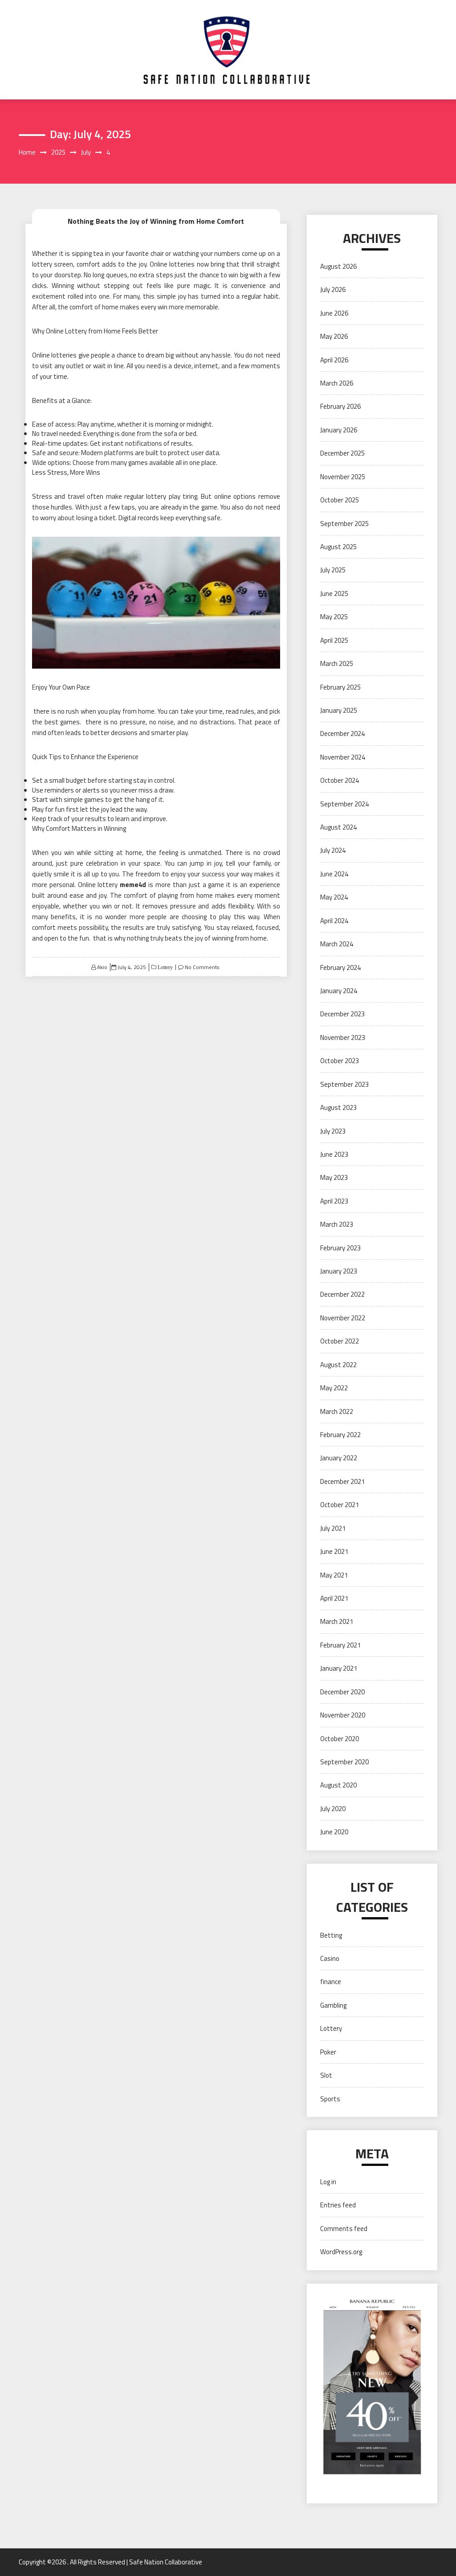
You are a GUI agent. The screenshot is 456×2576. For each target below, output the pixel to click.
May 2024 (334, 897)
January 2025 (339, 710)
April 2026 (334, 360)
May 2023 (334, 1177)
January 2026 (339, 430)
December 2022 (342, 1294)
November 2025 (343, 477)
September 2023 (344, 1084)
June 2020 (334, 1832)
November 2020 (343, 1715)
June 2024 (334, 874)
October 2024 (340, 780)
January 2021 (339, 1668)
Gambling (333, 2005)
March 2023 (337, 1224)
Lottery (165, 967)
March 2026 (337, 383)
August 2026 (338, 266)
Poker (328, 2052)
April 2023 (334, 1201)
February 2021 (340, 1645)
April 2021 (334, 1598)
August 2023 (338, 1107)
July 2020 (333, 1809)
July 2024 (333, 850)
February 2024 (340, 968)
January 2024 (339, 991)
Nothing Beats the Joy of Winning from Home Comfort (156, 221)
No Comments (202, 967)
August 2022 (338, 1365)
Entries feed (338, 2205)
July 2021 (333, 1528)
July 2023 (333, 1131)
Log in (328, 2182)
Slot (326, 2075)
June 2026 (334, 313)
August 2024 (338, 827)
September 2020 (344, 1762)
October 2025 (340, 500)
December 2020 (342, 1692)
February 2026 (340, 406)
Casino (330, 1958)
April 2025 (334, 640)
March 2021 (337, 1621)
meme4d (133, 885)
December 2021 (342, 1481)
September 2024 (344, 804)
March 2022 (337, 1411)
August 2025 (338, 547)
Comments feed (344, 2229)
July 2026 (333, 290)
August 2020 (338, 1785)
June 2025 (334, 594)
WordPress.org (341, 2252)
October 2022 (340, 1341)
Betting (331, 1935)
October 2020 (340, 1739)
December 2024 (342, 733)
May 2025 (334, 617)
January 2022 (339, 1458)
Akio (102, 967)
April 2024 (334, 921)
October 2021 (340, 1505)
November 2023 (343, 1037)
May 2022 (334, 1388)
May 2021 (334, 1575)
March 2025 (337, 664)
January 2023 (339, 1271)
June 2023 (334, 1154)
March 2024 (337, 944)
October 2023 (340, 1061)
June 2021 (334, 1551)
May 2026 (334, 336)
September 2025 (344, 524)
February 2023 (340, 1248)
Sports (330, 2099)
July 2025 (333, 570)
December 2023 (342, 1014)
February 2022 (340, 1435)
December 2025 (342, 453)
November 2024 (343, 757)
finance (331, 1982)
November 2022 (343, 1318)
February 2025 (340, 687)
